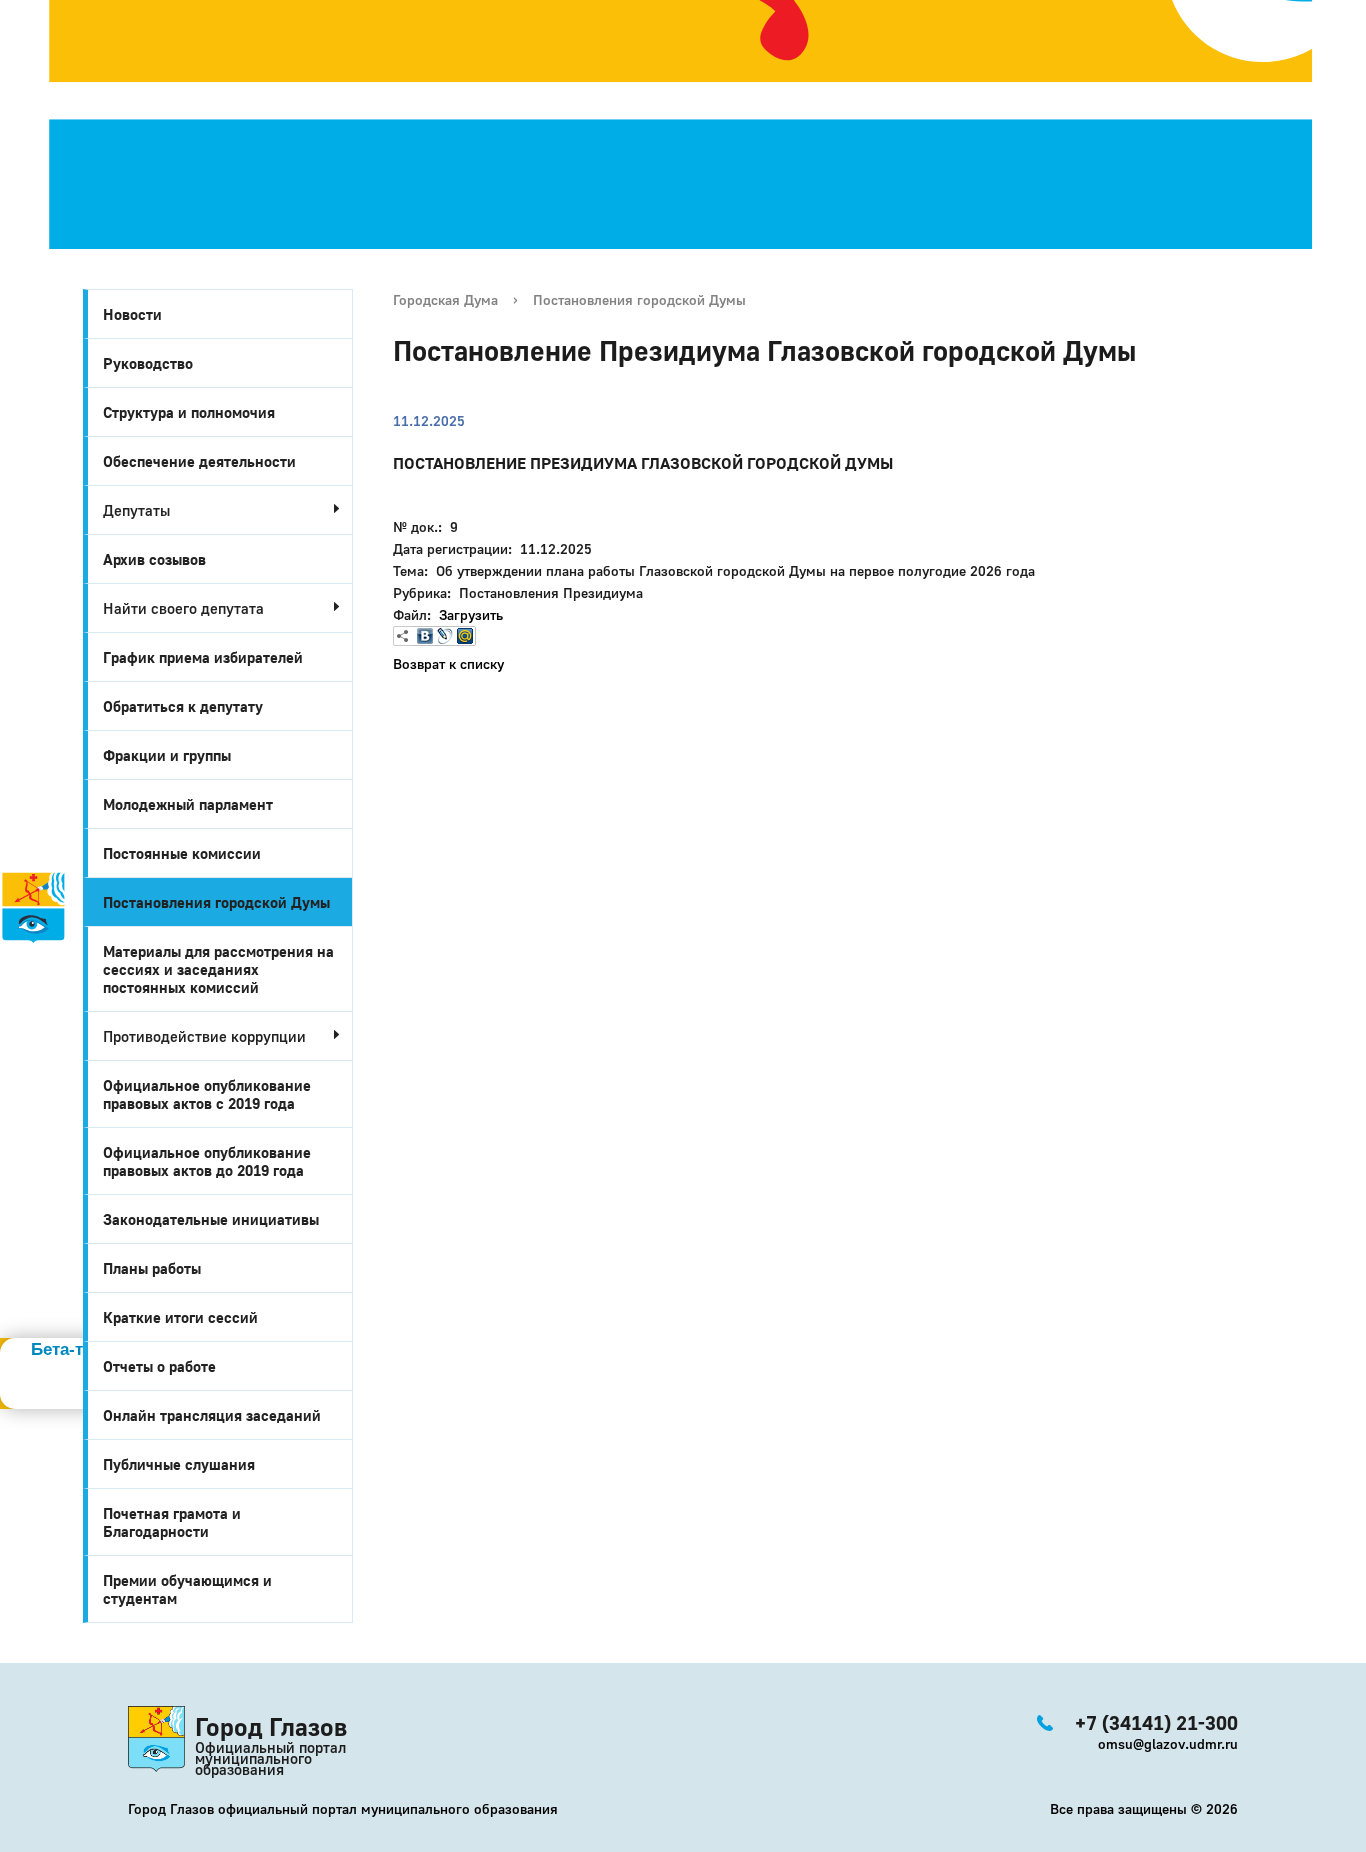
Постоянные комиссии (182, 853)
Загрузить (471, 614)
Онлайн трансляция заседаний (212, 1415)
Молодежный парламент (188, 804)
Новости (132, 314)
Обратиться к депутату (183, 706)
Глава (25, 1089)
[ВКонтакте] (425, 636)
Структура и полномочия (189, 412)
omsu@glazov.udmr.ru (1168, 1743)
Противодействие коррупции (204, 1036)
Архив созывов (154, 559)
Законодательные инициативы (211, 1219)
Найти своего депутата (183, 608)
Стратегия (51, 1001)
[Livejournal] (445, 636)
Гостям (31, 1023)
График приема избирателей (203, 657)
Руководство (148, 363)
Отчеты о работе (159, 1366)
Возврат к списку (448, 663)
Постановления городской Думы (216, 902)
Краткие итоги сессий (180, 1317)
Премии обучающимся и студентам (187, 1589)
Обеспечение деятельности (199, 461)
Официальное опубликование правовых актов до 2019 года (207, 1161)
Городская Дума (445, 299)
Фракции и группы (167, 755)
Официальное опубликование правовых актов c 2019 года (207, 1094)
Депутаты (136, 510)
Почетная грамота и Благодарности (172, 1522)
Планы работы (152, 1268)
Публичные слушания (179, 1464)
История (38, 957)
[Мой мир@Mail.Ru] (465, 636)
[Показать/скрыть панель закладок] (403, 636)
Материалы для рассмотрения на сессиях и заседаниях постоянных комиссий (218, 969)
